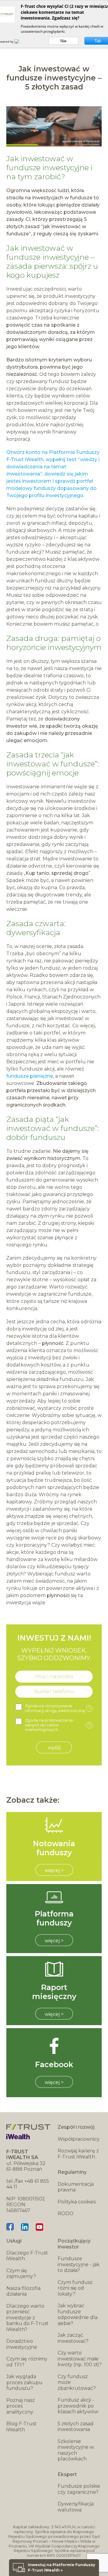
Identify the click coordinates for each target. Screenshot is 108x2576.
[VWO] (20, 41)
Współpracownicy (79, 2139)
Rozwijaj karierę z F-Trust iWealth (78, 2154)
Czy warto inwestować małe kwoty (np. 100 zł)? (80, 2359)
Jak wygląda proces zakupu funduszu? (24, 2382)
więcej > (54, 1870)
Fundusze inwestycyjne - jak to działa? (79, 2264)
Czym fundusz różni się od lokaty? (75, 2288)
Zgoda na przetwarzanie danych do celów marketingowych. (58, 1725)
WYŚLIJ (54, 1748)
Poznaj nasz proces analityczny (21, 2406)
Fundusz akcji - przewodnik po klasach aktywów (78, 2406)
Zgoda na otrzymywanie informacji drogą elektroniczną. (58, 1708)
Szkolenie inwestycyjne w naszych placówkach (76, 2450)
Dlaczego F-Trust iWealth (27, 2256)
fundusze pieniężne (30, 1076)
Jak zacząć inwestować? (73, 2338)
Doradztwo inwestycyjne (22, 2344)
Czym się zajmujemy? (21, 2274)
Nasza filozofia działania (23, 2291)
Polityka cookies (77, 2202)
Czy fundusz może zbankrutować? (77, 2382)
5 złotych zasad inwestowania (76, 2427)
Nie (63, 41)
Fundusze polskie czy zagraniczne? (79, 2489)
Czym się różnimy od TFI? (27, 2362)
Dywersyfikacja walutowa (76, 2507)
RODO (66, 2214)
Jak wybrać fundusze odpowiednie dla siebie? (78, 2315)
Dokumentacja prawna (76, 2187)
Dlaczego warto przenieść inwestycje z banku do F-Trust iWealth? (27, 2318)
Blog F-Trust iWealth (21, 2427)
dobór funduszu (36, 1137)
